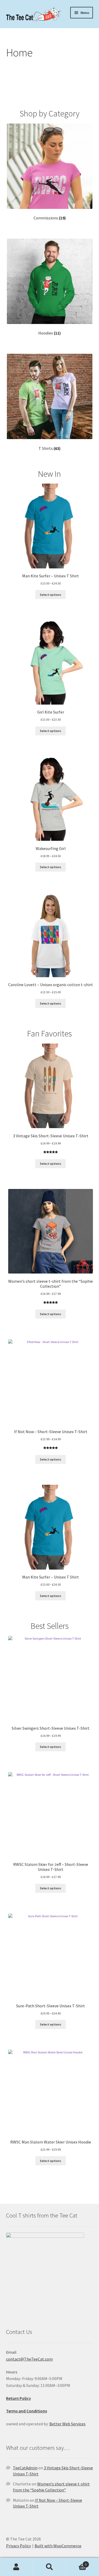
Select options (51, 595)
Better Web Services (67, 2424)
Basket (76, 2562)
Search (49, 2567)
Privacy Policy (18, 2546)
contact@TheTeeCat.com (29, 2359)
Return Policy (18, 2398)
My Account (16, 2567)
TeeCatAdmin (25, 2468)
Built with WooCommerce (58, 2546)
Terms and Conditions (27, 2411)
